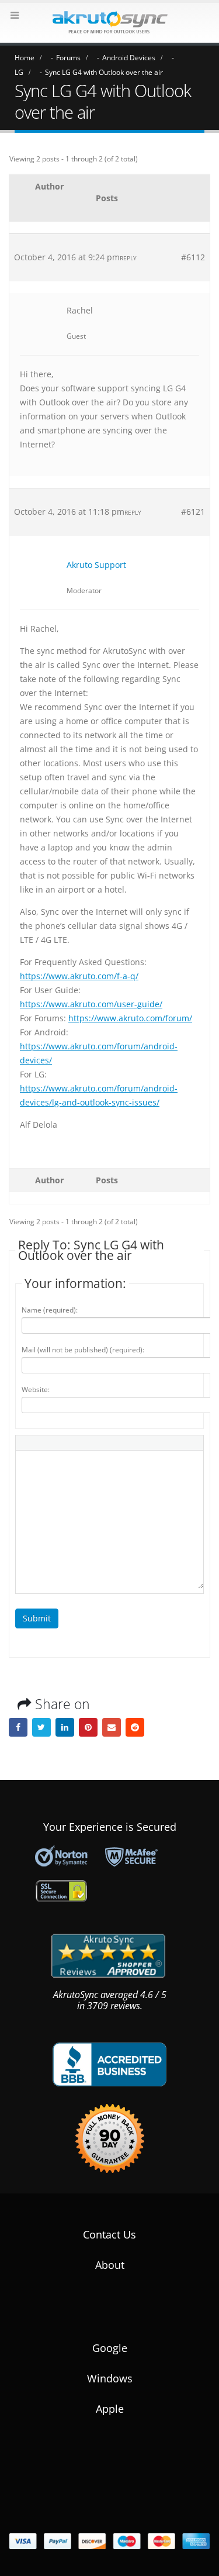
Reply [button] (128, 258)
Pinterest (88, 1727)
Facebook (18, 1727)
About (110, 2265)
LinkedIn (65, 1727)
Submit (37, 1618)
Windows (110, 2378)
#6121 (193, 512)
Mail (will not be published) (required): (83, 1350)
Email (112, 1727)
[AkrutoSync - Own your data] (110, 22)
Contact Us (109, 2234)
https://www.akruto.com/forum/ (130, 1018)
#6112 (193, 257)
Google (110, 2348)
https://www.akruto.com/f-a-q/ (79, 976)
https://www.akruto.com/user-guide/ (91, 1004)
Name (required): (50, 1310)
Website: (36, 1389)
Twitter (41, 1727)
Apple (110, 2409)
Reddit (135, 1727)
